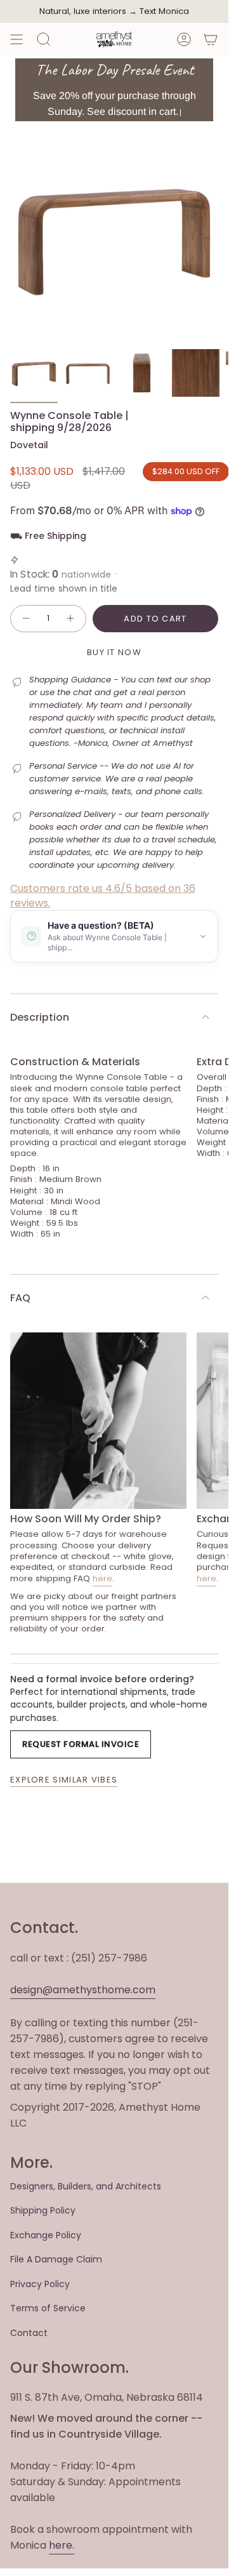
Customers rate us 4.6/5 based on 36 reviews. (103, 895)
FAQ (20, 1298)
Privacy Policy (40, 2284)
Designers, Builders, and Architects (86, 2186)
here (102, 1578)
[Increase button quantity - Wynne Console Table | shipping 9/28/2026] (71, 619)
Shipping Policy (43, 2210)
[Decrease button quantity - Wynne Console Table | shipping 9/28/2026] (25, 619)
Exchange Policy (46, 2235)
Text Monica (164, 11)
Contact (29, 2333)
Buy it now (114, 652)
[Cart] (211, 39)
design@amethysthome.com (83, 1990)
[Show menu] (16, 39)
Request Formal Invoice (81, 1744)
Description (40, 1017)
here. (62, 2545)
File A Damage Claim (56, 2259)
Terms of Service (48, 2308)
